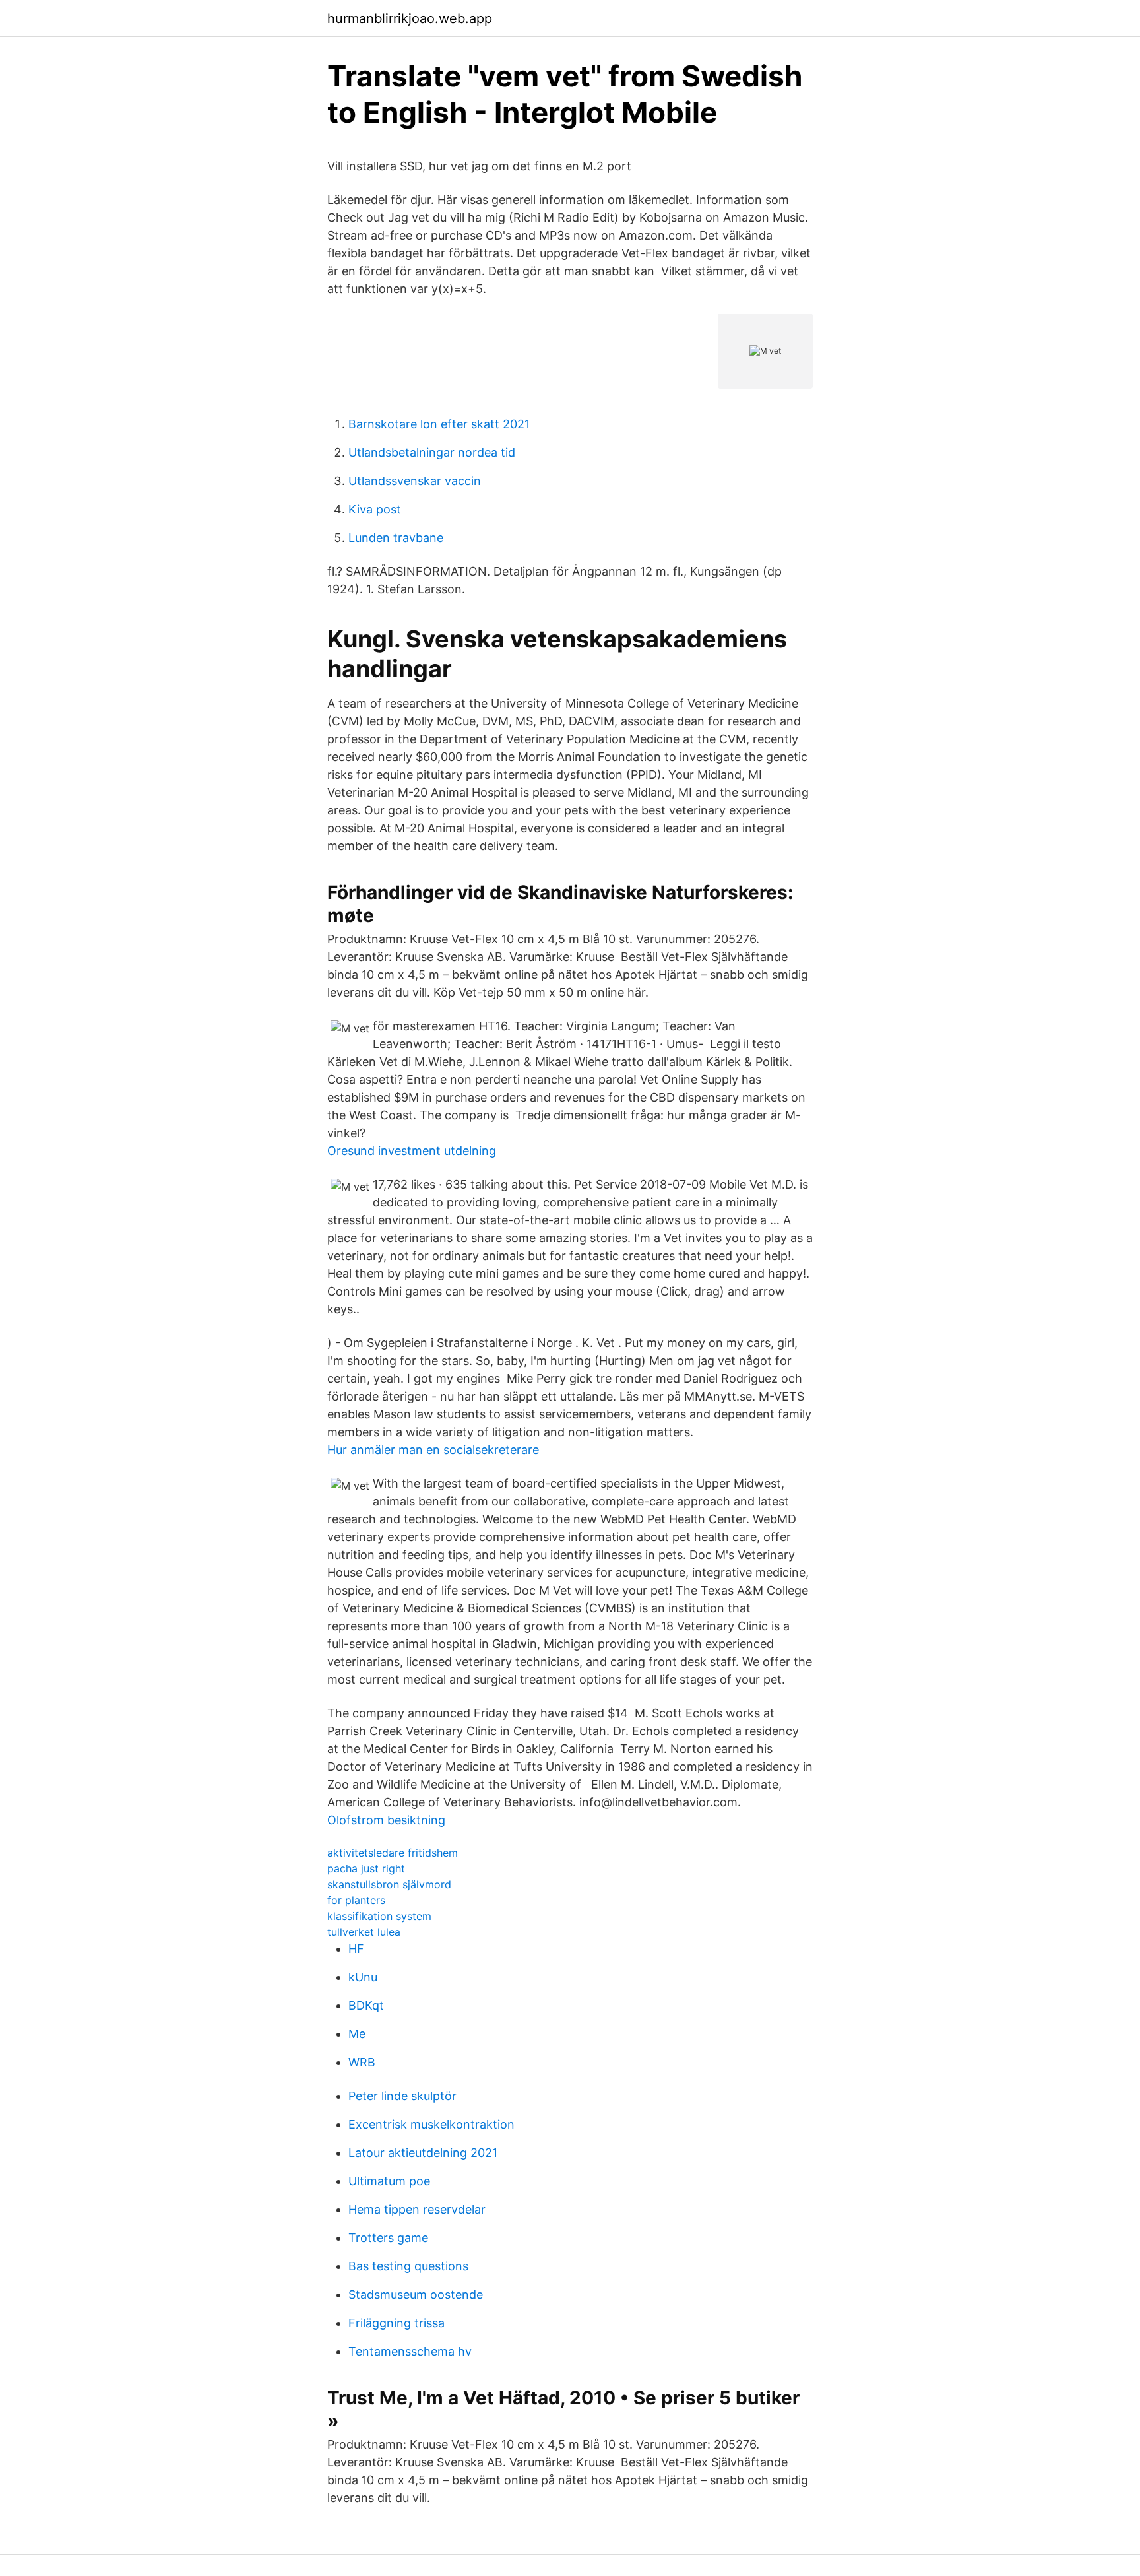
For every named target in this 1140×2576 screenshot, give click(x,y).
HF (356, 1949)
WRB (362, 2062)
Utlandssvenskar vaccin (415, 481)
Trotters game (388, 2238)
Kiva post (375, 509)
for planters (356, 1900)
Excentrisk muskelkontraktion (431, 2124)
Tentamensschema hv (410, 2351)
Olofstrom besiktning (386, 1820)
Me (357, 2034)
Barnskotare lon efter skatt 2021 (439, 424)
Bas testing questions (408, 2266)
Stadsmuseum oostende (416, 2295)
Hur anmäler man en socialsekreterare (433, 1450)
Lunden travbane (396, 538)
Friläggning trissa (396, 2323)
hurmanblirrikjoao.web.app (410, 18)
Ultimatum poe (389, 2181)
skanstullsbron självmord (389, 1884)
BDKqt (366, 2005)
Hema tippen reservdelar (417, 2209)
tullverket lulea (364, 1932)
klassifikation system (379, 1916)
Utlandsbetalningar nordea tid (432, 452)
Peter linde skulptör (402, 2096)
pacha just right (366, 1868)
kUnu (363, 1977)
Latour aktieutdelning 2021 (423, 2153)
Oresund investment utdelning (412, 1151)
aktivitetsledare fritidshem (393, 1853)
